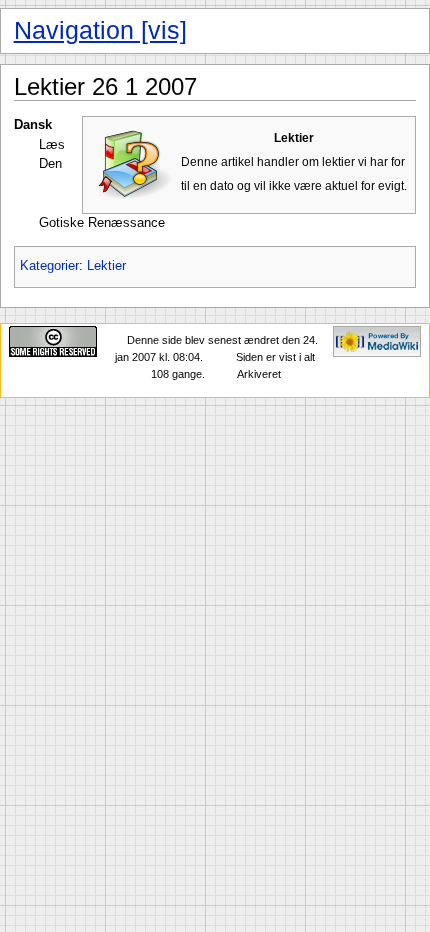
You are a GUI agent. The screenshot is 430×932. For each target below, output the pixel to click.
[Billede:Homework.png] (134, 164)
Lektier (106, 266)
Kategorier (49, 266)
